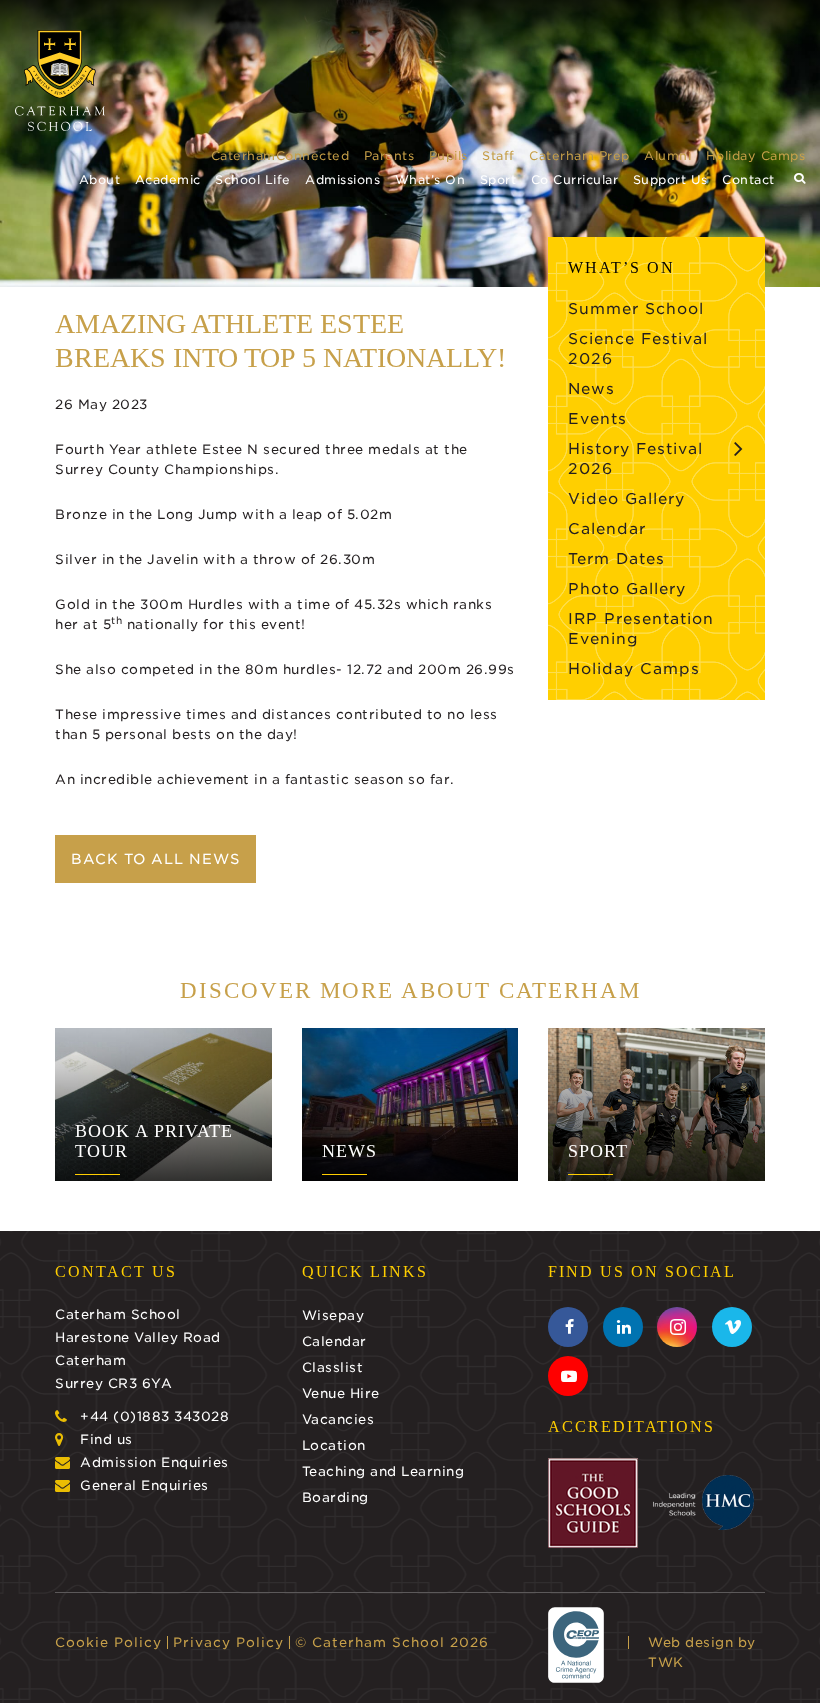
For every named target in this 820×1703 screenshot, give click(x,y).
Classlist (333, 1367)
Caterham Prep (579, 155)
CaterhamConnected (280, 155)
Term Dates (616, 559)
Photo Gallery (627, 589)
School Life (253, 179)
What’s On (430, 179)
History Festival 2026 (635, 459)
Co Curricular (575, 179)
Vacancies (338, 1419)
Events (597, 419)
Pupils (448, 155)
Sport (498, 179)
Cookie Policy (108, 1642)
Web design (690, 1642)
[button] (800, 178)
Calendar (607, 529)
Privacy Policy (228, 1642)
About (100, 179)
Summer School (636, 309)
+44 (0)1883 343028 (154, 1416)
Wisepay (333, 1315)
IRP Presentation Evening (641, 629)
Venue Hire (341, 1393)
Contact (748, 179)
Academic (168, 179)
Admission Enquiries (154, 1462)
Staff (498, 155)
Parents (389, 155)
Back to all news (155, 859)
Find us (106, 1439)
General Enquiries (144, 1485)
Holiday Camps (756, 155)
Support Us (670, 179)
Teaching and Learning (383, 1471)
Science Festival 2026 (638, 349)
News (591, 389)
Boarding (335, 1497)
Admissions (342, 179)
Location (334, 1445)
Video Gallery (626, 499)
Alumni (667, 155)
